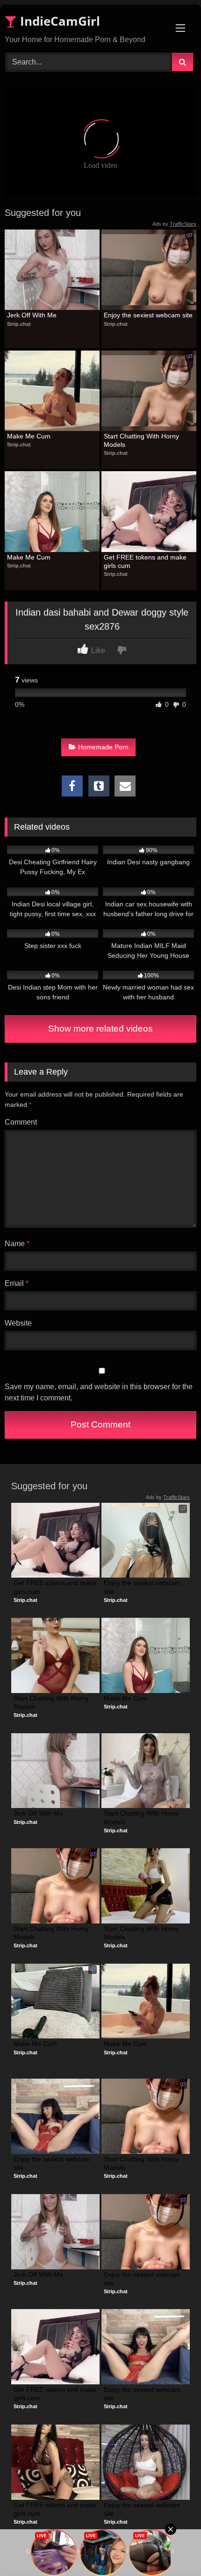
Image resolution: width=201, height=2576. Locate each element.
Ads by (174, 224)
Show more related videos (100, 1029)
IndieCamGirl (58, 21)
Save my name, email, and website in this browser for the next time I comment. (99, 1392)
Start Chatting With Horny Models (142, 440)
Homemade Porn (103, 747)
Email (17, 1283)
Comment (21, 1122)
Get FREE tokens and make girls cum (146, 561)
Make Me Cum (29, 436)
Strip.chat (19, 324)
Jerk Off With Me (32, 315)
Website (18, 1323)
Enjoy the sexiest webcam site (148, 315)
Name (17, 1244)
